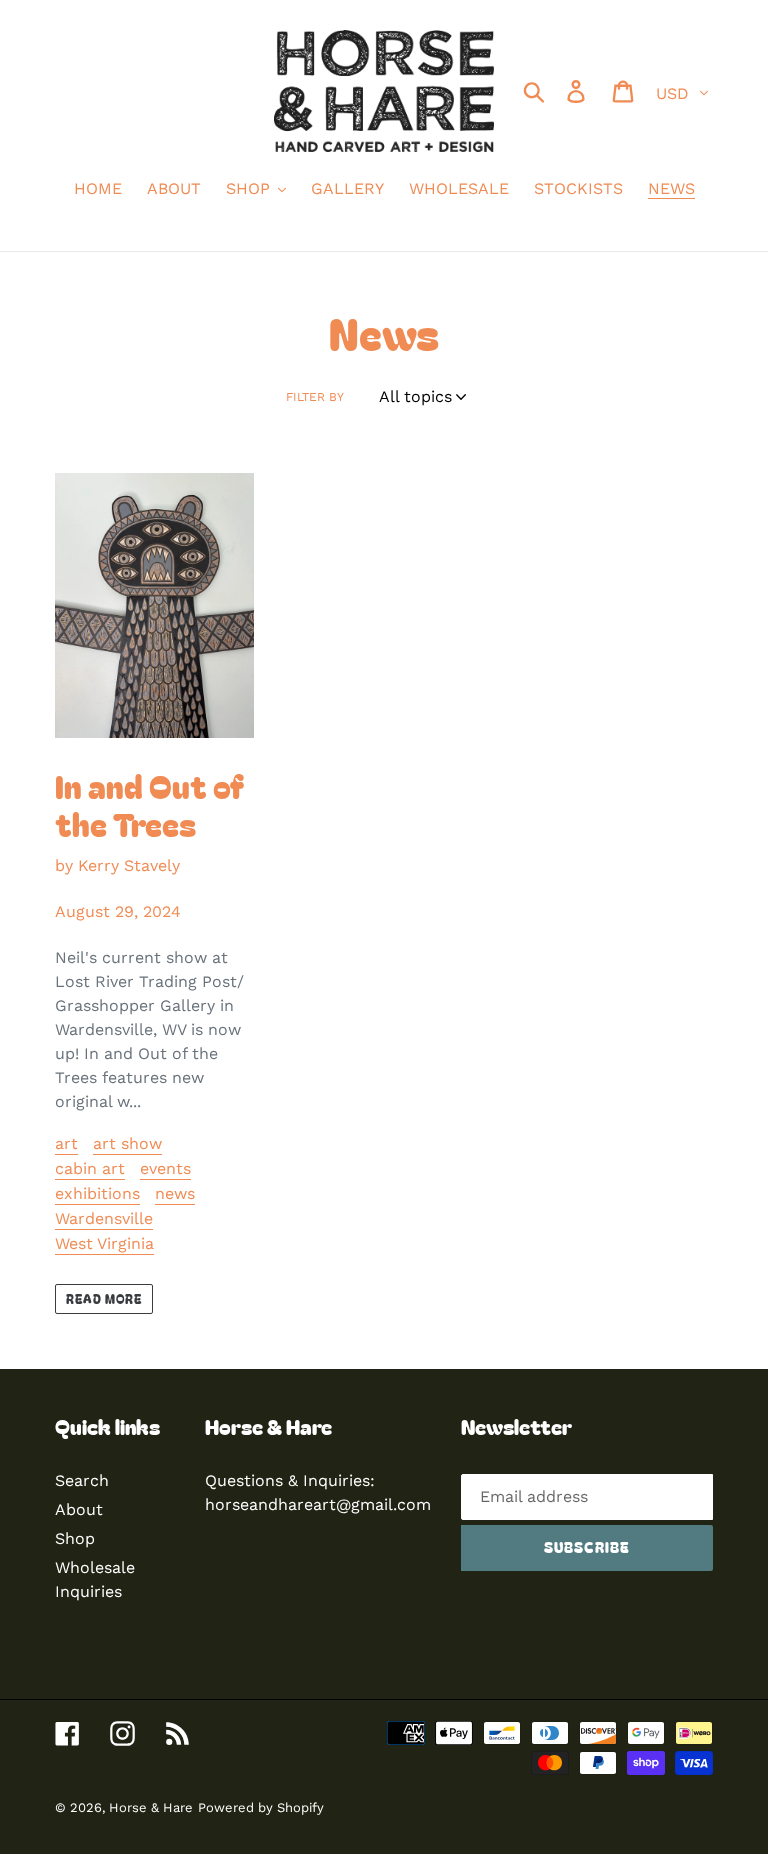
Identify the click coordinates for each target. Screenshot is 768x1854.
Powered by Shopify (261, 1807)
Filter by (315, 397)
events (165, 1168)
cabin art (90, 1168)
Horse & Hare (151, 1807)
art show (127, 1143)
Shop (75, 1538)
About (79, 1509)
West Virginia (104, 1243)
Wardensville (104, 1218)
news (175, 1193)
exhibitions (97, 1193)
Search (82, 1480)
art (66, 1143)
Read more (104, 1298)
